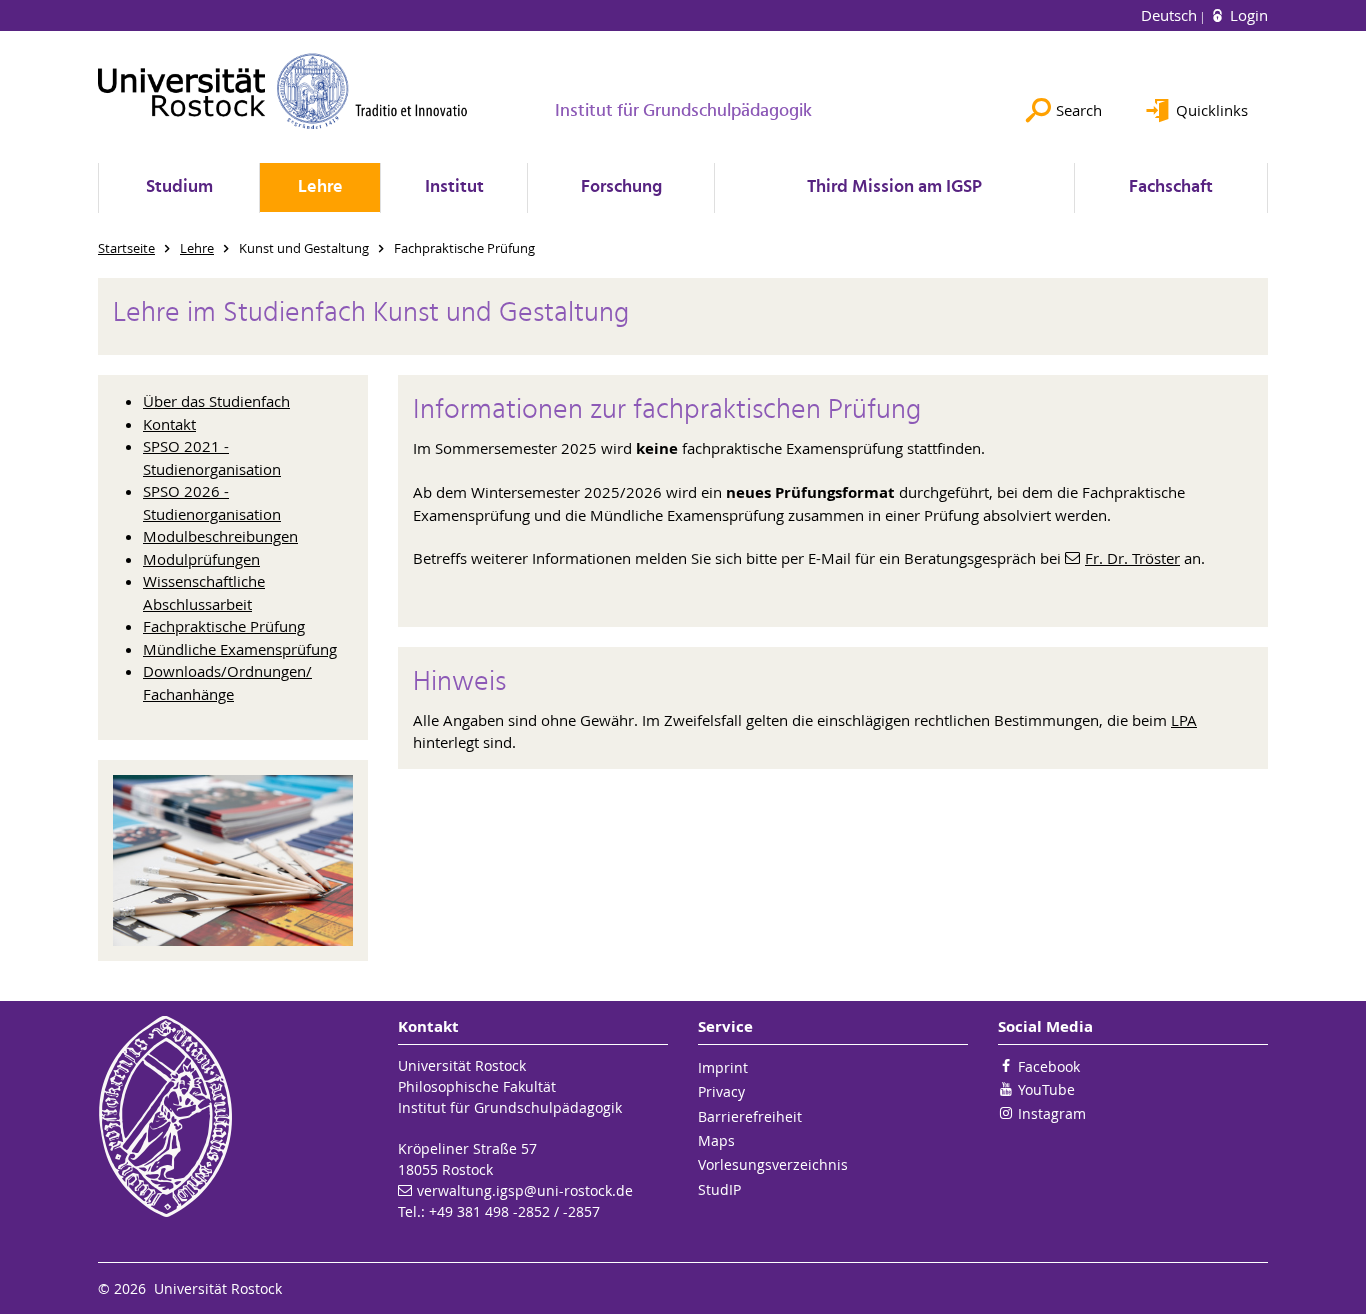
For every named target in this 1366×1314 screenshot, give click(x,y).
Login (1247, 15)
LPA (1184, 720)
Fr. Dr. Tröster (1132, 558)
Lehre (320, 187)
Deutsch (1171, 15)
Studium (179, 187)
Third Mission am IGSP (894, 187)
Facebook (1049, 1066)
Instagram (1052, 1113)
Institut (454, 187)
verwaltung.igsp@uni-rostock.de (525, 1190)
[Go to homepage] (283, 91)
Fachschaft (1171, 187)
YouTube (1046, 1089)
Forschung (621, 187)
